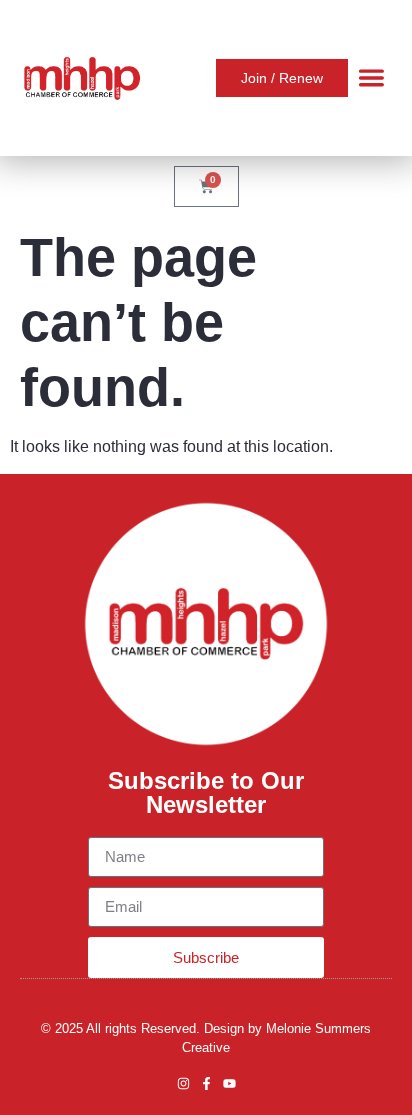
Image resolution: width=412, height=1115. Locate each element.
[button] (371, 78)
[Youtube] (229, 1083)
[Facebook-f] (206, 1083)
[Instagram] (183, 1083)
